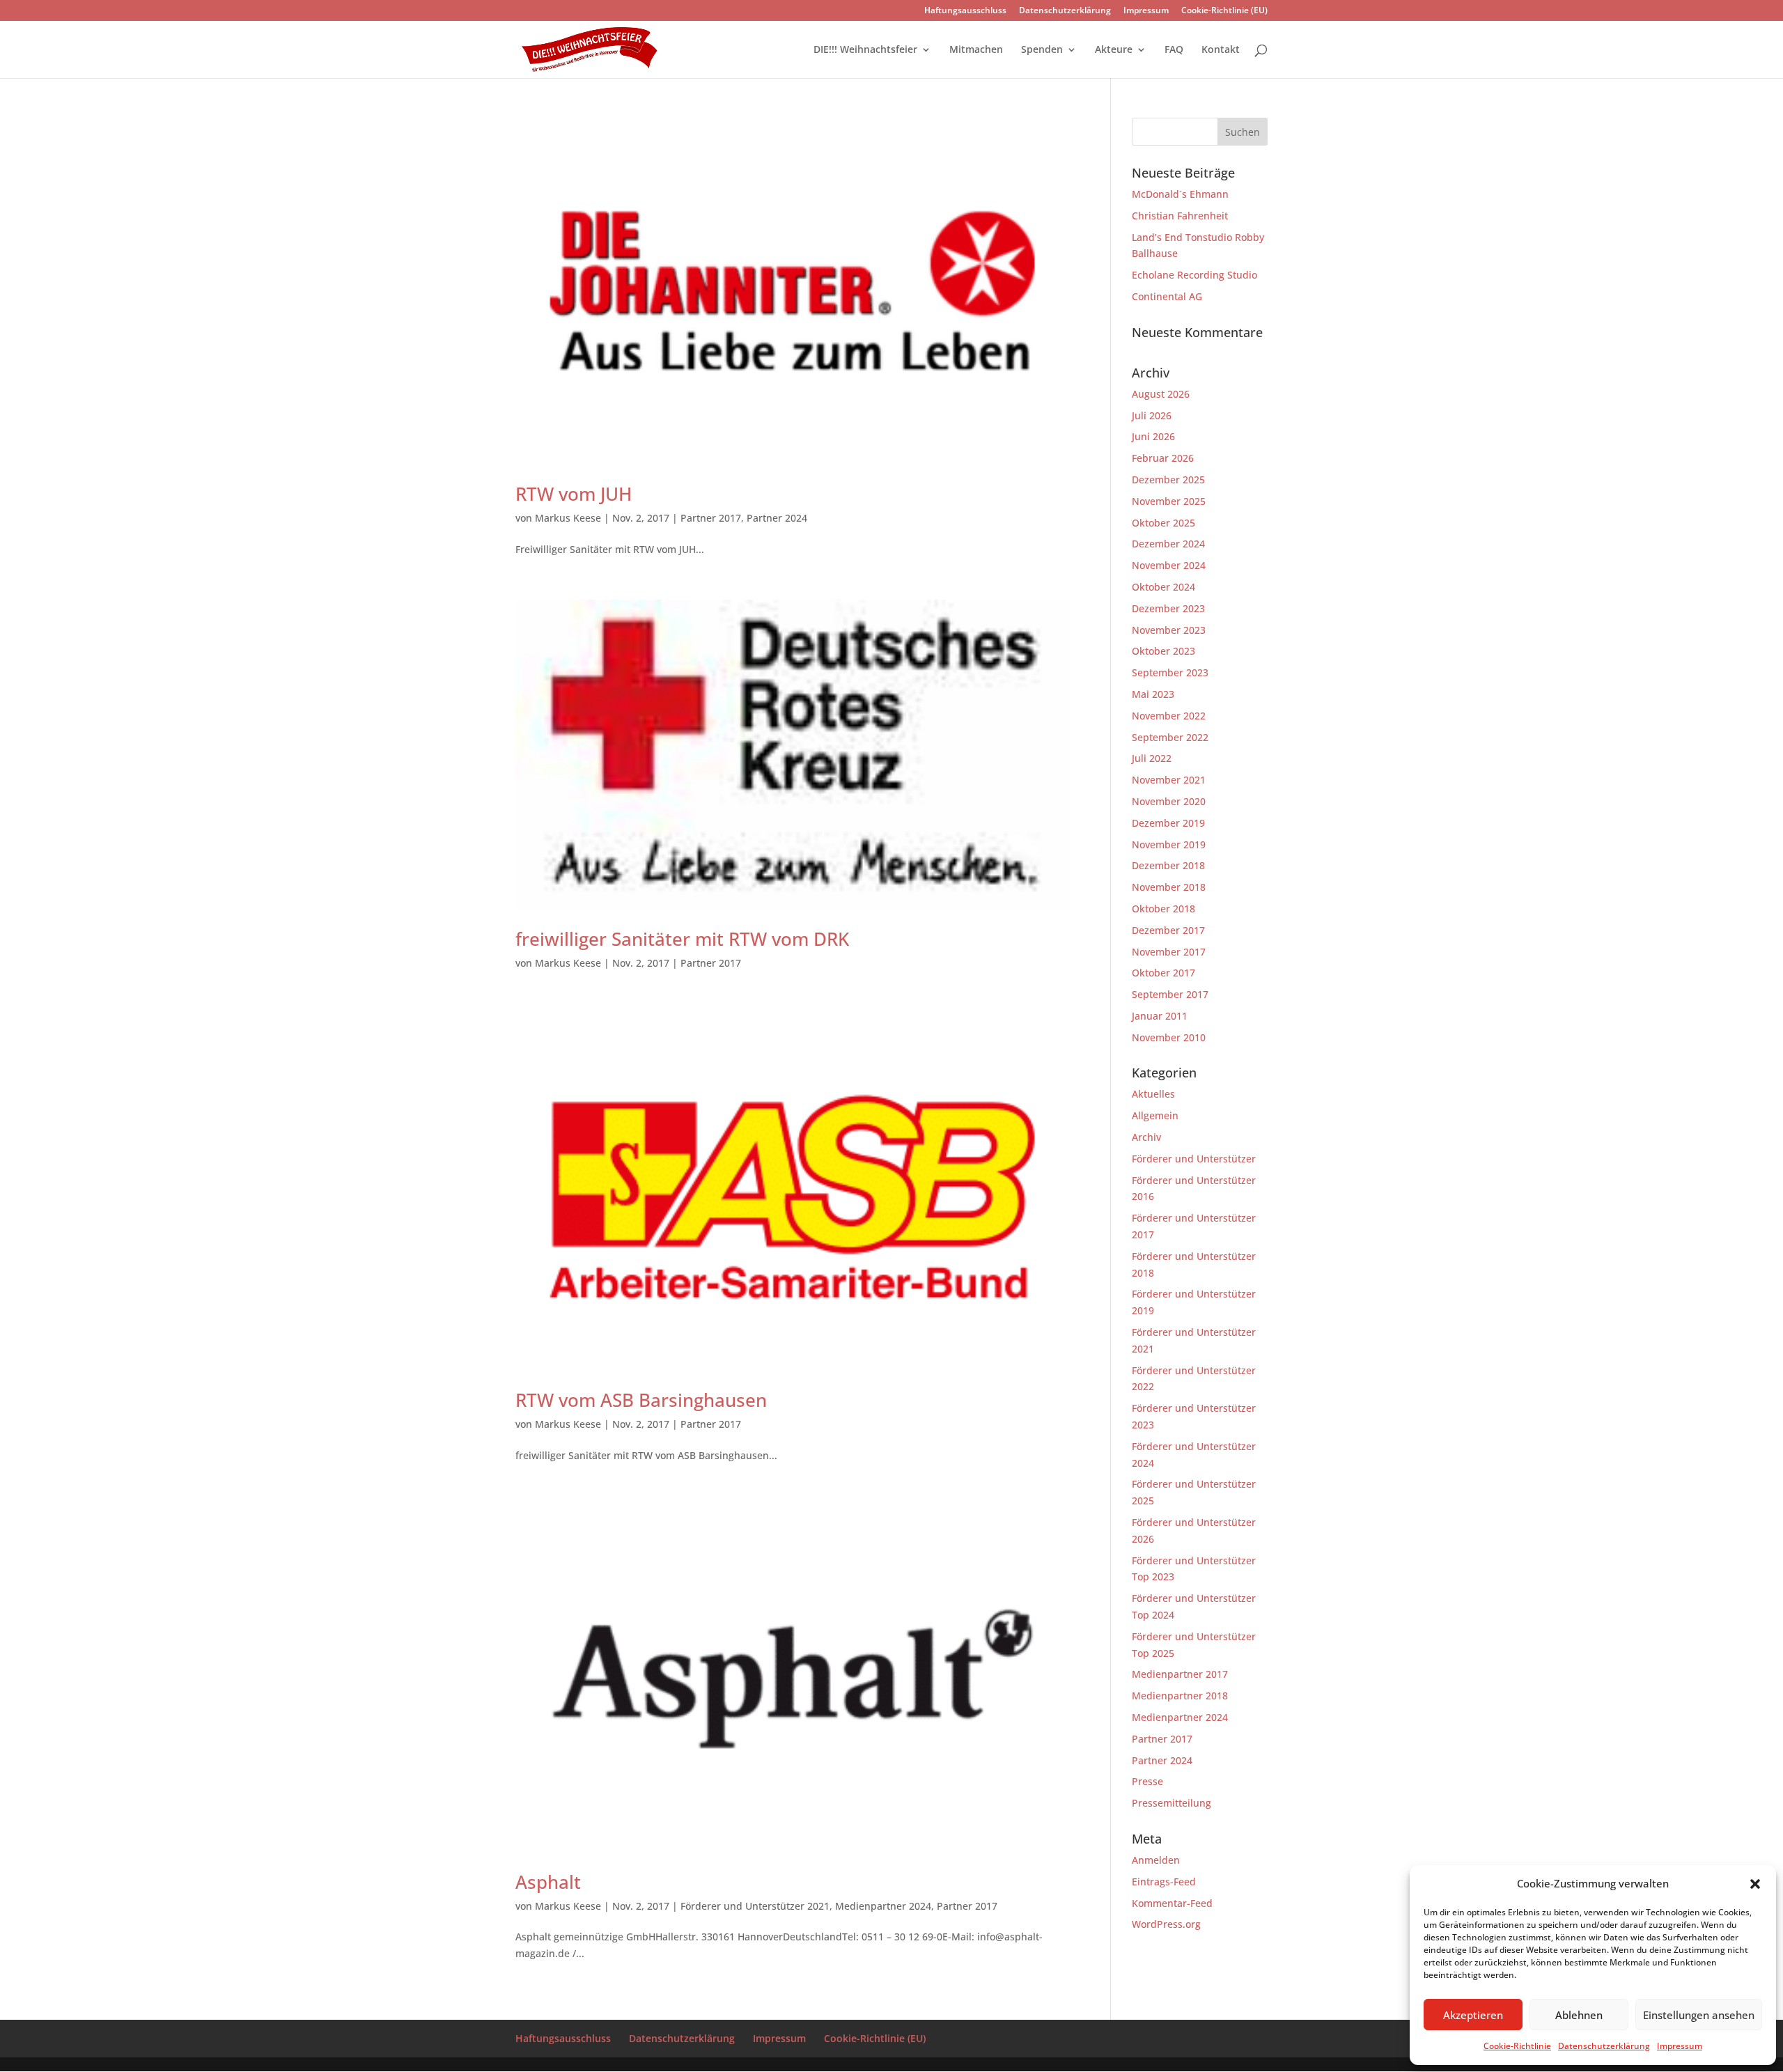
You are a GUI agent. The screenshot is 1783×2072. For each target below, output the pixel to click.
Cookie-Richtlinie (1517, 2046)
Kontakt (1221, 50)
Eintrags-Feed (1164, 1882)
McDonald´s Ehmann (1180, 194)
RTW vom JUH (574, 494)
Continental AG (1167, 296)
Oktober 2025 (1163, 523)
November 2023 (1169, 630)
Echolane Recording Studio (1194, 275)
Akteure (1114, 50)
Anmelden (1156, 1860)
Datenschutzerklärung (1604, 2046)
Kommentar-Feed (1172, 1903)
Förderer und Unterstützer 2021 (755, 1906)
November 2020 (1169, 801)
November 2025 (1169, 501)
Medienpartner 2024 (883, 1906)
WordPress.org (1166, 1924)
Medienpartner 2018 (1180, 1696)
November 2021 (1169, 780)
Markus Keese (568, 518)
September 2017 (1170, 994)
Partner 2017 (711, 518)
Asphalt (548, 1882)
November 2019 (1169, 844)
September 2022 (1170, 737)
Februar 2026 (1163, 458)
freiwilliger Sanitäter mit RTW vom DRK (682, 939)
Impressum (1680, 2046)
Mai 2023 (1153, 694)
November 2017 (1169, 952)
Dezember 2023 (1168, 608)
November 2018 (1169, 887)
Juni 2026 (1153, 436)
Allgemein (1155, 1115)
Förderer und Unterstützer (1194, 1159)
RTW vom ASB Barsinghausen (641, 1400)
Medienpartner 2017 (1180, 1674)
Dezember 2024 (1168, 544)
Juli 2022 (1152, 758)
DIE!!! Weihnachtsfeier (865, 50)
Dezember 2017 (1168, 930)
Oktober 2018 (1163, 909)
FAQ (1174, 50)
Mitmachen (976, 50)
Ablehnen (1579, 2015)
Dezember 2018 (1168, 865)
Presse (1147, 1781)
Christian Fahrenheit (1180, 216)
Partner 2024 (777, 518)
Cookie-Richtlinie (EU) (1224, 11)
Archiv (1146, 1137)
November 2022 (1169, 716)
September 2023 (1170, 672)
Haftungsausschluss (965, 11)
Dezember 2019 (1168, 823)
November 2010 (1169, 1037)
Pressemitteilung (1171, 1803)
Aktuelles (1153, 1094)
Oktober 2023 (1163, 651)
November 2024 (1169, 565)
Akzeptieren (1473, 2015)
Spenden (1042, 50)
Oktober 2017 (1163, 973)
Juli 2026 (1152, 415)
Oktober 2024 (1163, 587)
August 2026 (1161, 394)
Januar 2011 (1160, 1016)
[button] (1755, 1884)
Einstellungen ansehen (1699, 2015)
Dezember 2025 (1168, 480)
